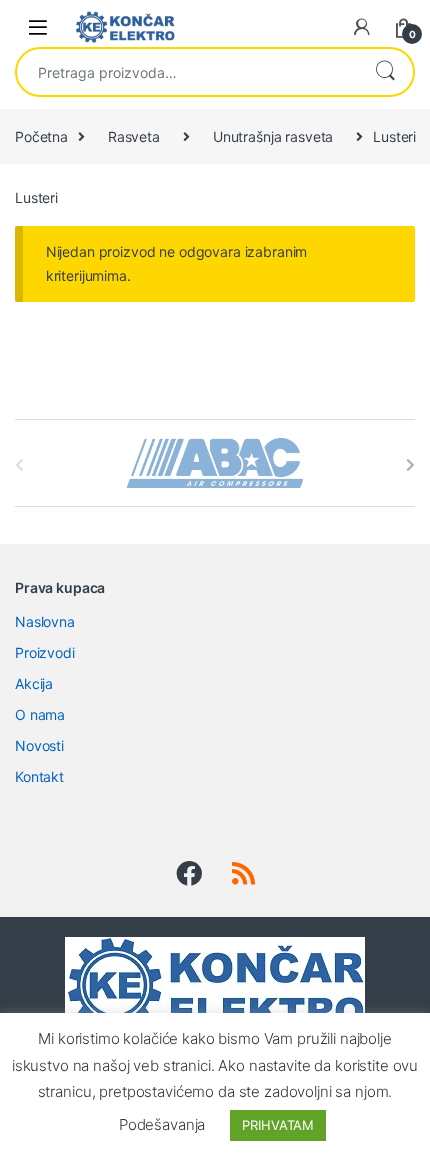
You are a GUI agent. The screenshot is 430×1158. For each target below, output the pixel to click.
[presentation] (410, 465)
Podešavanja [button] (162, 1124)
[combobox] (187, 72)
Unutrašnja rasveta (273, 136)
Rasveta (134, 136)
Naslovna (45, 621)
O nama (40, 714)
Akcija (34, 683)
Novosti (39, 745)
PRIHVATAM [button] (278, 1125)
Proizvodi (45, 652)
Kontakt (39, 776)
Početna (41, 136)
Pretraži (385, 72)
